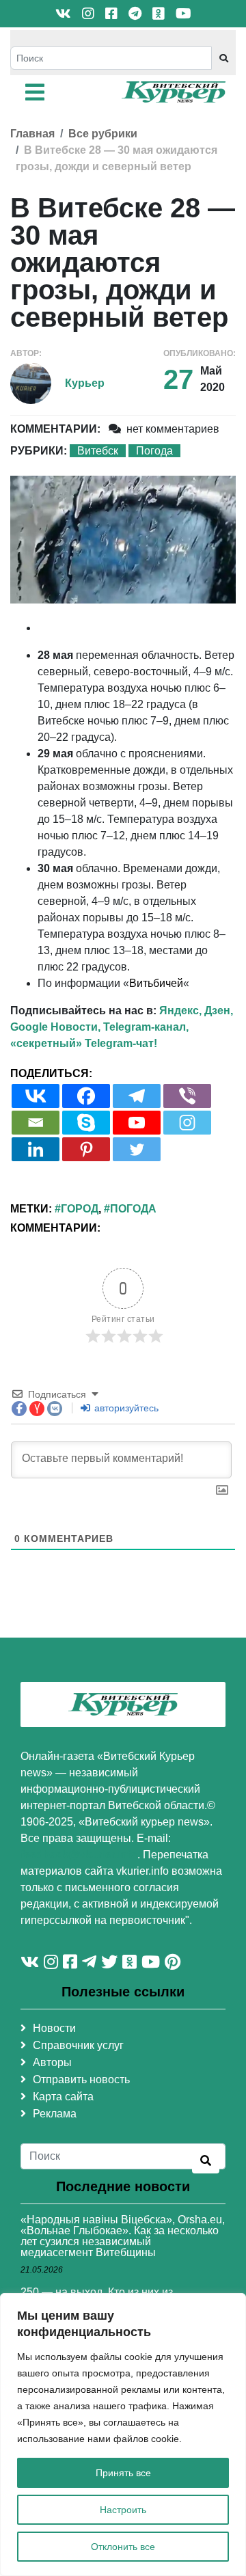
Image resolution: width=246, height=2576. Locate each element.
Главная (32, 134)
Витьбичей (156, 983)
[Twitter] (137, 1149)
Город (80, 1209)
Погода (154, 451)
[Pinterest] (86, 1149)
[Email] (36, 1123)
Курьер (85, 383)
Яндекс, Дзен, (196, 1011)
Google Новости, (55, 1027)
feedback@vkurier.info (79, 1855)
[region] (123, 2435)
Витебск (98, 451)
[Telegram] (137, 1096)
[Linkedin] (36, 1149)
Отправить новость (81, 2079)
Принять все (123, 2473)
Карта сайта (63, 2097)
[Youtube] (137, 1123)
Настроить (123, 2510)
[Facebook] (86, 1096)
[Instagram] (187, 1123)
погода (133, 1209)
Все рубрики (103, 134)
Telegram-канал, (146, 1027)
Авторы (52, 2062)
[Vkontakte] (36, 1096)
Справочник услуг (78, 2045)
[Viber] (187, 1096)
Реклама (55, 2114)
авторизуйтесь (125, 1408)
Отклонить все (123, 2547)
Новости (54, 2028)
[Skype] (86, 1123)
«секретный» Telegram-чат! (84, 1043)
